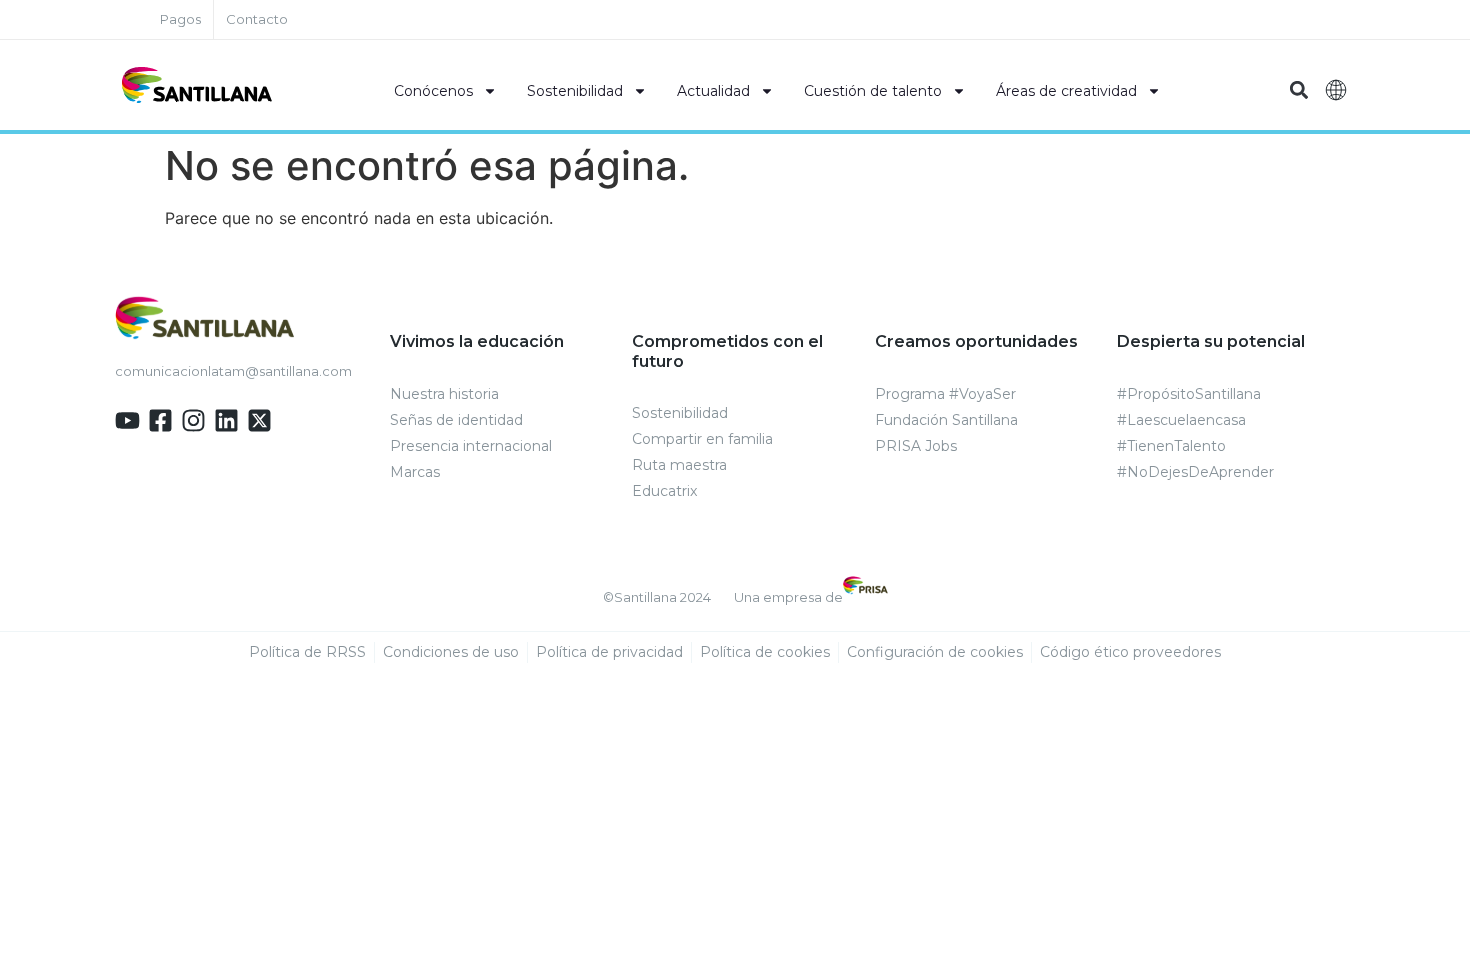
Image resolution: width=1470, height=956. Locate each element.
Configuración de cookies (935, 652)
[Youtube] (127, 420)
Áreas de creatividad (1066, 91)
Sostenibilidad (575, 91)
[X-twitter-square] (259, 420)
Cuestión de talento (873, 91)
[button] (1298, 90)
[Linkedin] (226, 420)
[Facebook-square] (160, 420)
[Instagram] (193, 420)
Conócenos (433, 91)
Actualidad (713, 91)
